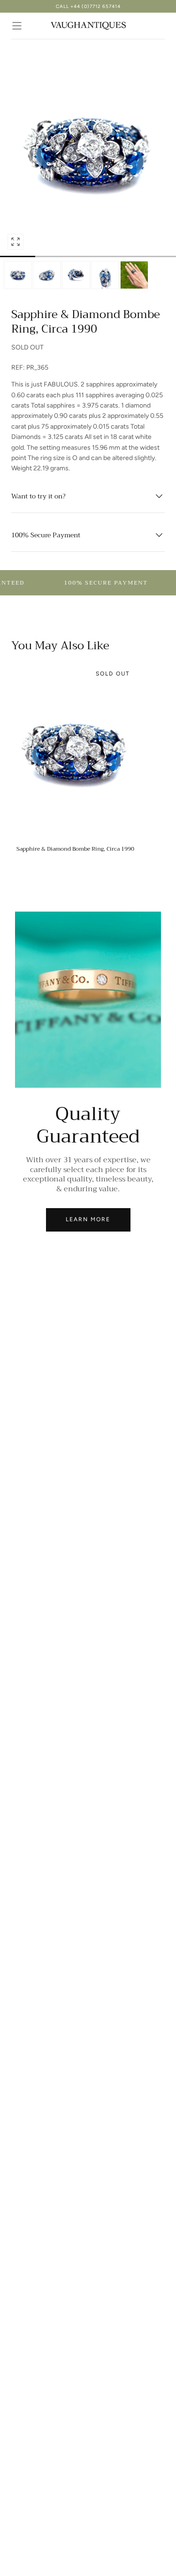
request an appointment (88, 6)
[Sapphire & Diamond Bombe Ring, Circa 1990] (75, 752)
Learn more (88, 1219)
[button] (17, 26)
